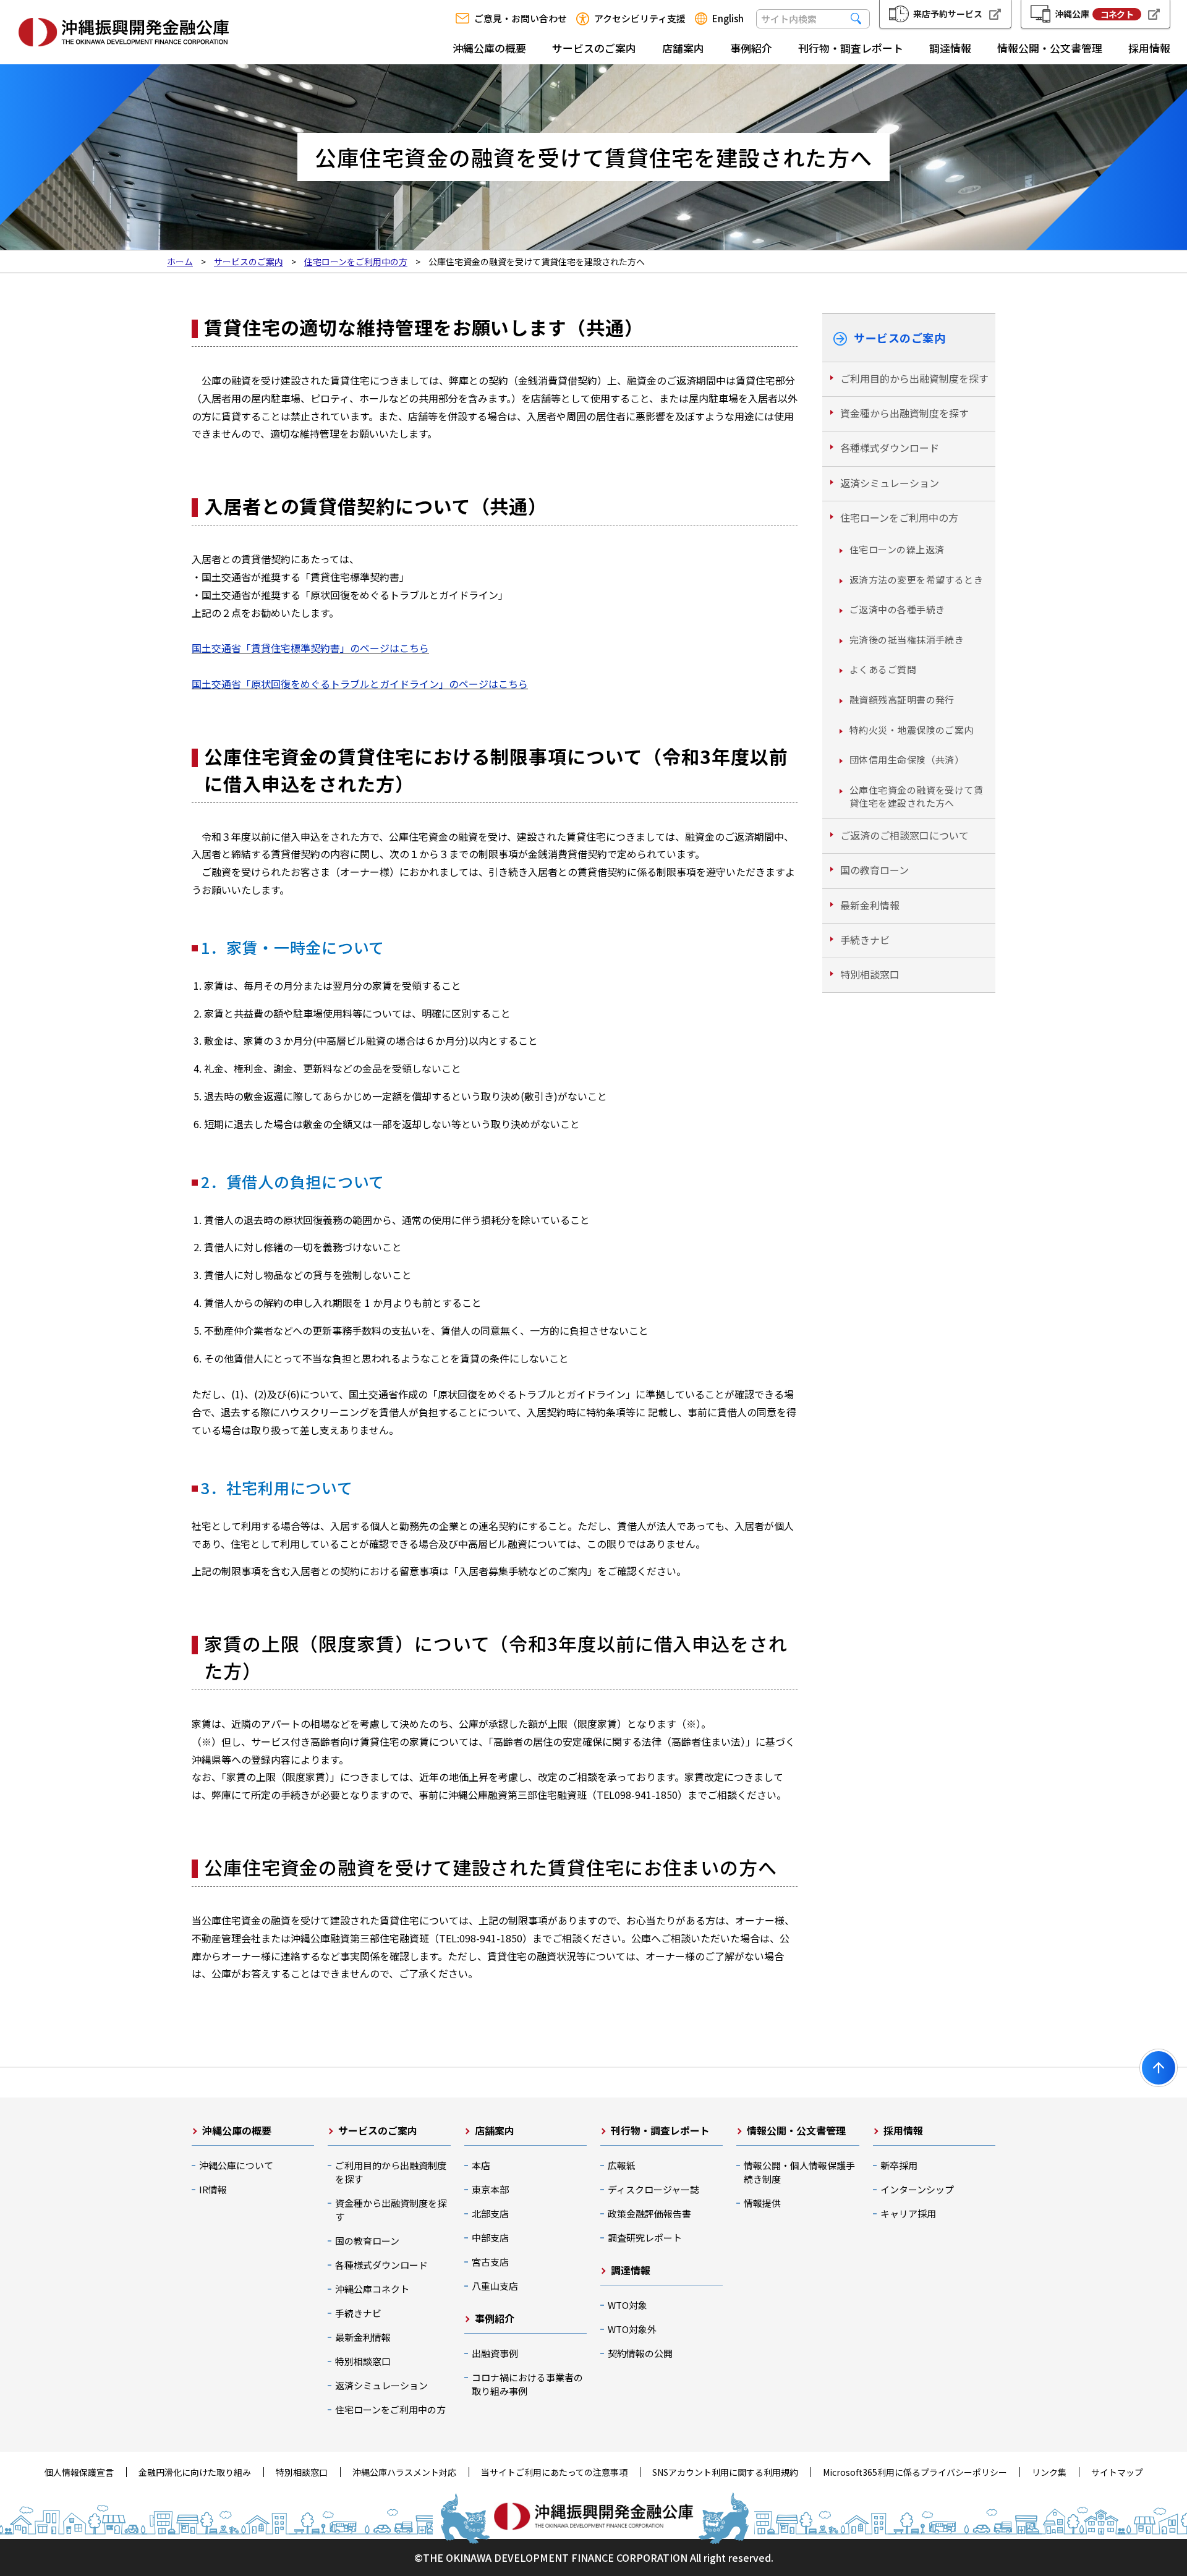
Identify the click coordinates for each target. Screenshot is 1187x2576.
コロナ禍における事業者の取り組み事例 (527, 2384)
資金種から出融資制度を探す (904, 413)
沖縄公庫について (236, 2165)
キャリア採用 (908, 2213)
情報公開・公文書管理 (1050, 48)
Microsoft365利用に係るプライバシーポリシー (915, 2472)
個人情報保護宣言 (79, 2472)
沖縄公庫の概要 (489, 48)
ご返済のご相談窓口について (904, 835)
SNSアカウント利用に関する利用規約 (725, 2472)
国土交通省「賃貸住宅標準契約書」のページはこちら (310, 648)
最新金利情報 (870, 905)
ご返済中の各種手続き (897, 609)
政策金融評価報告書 (649, 2213)
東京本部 (490, 2189)
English (728, 19)
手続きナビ (865, 940)
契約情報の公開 (640, 2353)
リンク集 (1049, 2472)
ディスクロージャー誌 (653, 2189)
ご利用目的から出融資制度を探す (914, 378)
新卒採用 (899, 2165)
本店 (481, 2165)
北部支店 (490, 2213)
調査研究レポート (645, 2238)
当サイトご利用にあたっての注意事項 (554, 2472)
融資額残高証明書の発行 (902, 699)
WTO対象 (628, 2305)
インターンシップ (917, 2189)
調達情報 (950, 48)
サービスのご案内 (594, 48)
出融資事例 (495, 2353)
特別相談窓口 (870, 974)
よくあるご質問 (883, 669)
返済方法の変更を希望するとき (916, 580)
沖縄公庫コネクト (372, 2289)
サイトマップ (1117, 2472)
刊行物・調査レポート (851, 48)
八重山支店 (495, 2286)
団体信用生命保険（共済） (907, 759)
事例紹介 (751, 48)
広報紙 (622, 2165)
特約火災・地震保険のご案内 (912, 730)
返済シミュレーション (890, 483)
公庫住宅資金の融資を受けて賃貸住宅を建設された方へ (916, 796)
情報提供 (762, 2203)
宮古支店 (490, 2262)
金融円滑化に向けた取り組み (195, 2472)
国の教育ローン (874, 870)
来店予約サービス (948, 14)
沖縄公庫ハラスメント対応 (404, 2472)
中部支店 (490, 2238)
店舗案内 (683, 48)
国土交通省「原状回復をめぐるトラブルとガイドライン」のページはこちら (360, 684)
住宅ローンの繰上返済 (897, 549)
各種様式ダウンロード (890, 448)
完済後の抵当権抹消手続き (907, 640)
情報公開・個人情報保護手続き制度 (799, 2172)
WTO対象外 (632, 2329)
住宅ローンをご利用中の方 (899, 517)
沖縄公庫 (1094, 14)
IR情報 (213, 2189)
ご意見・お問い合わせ (521, 19)
